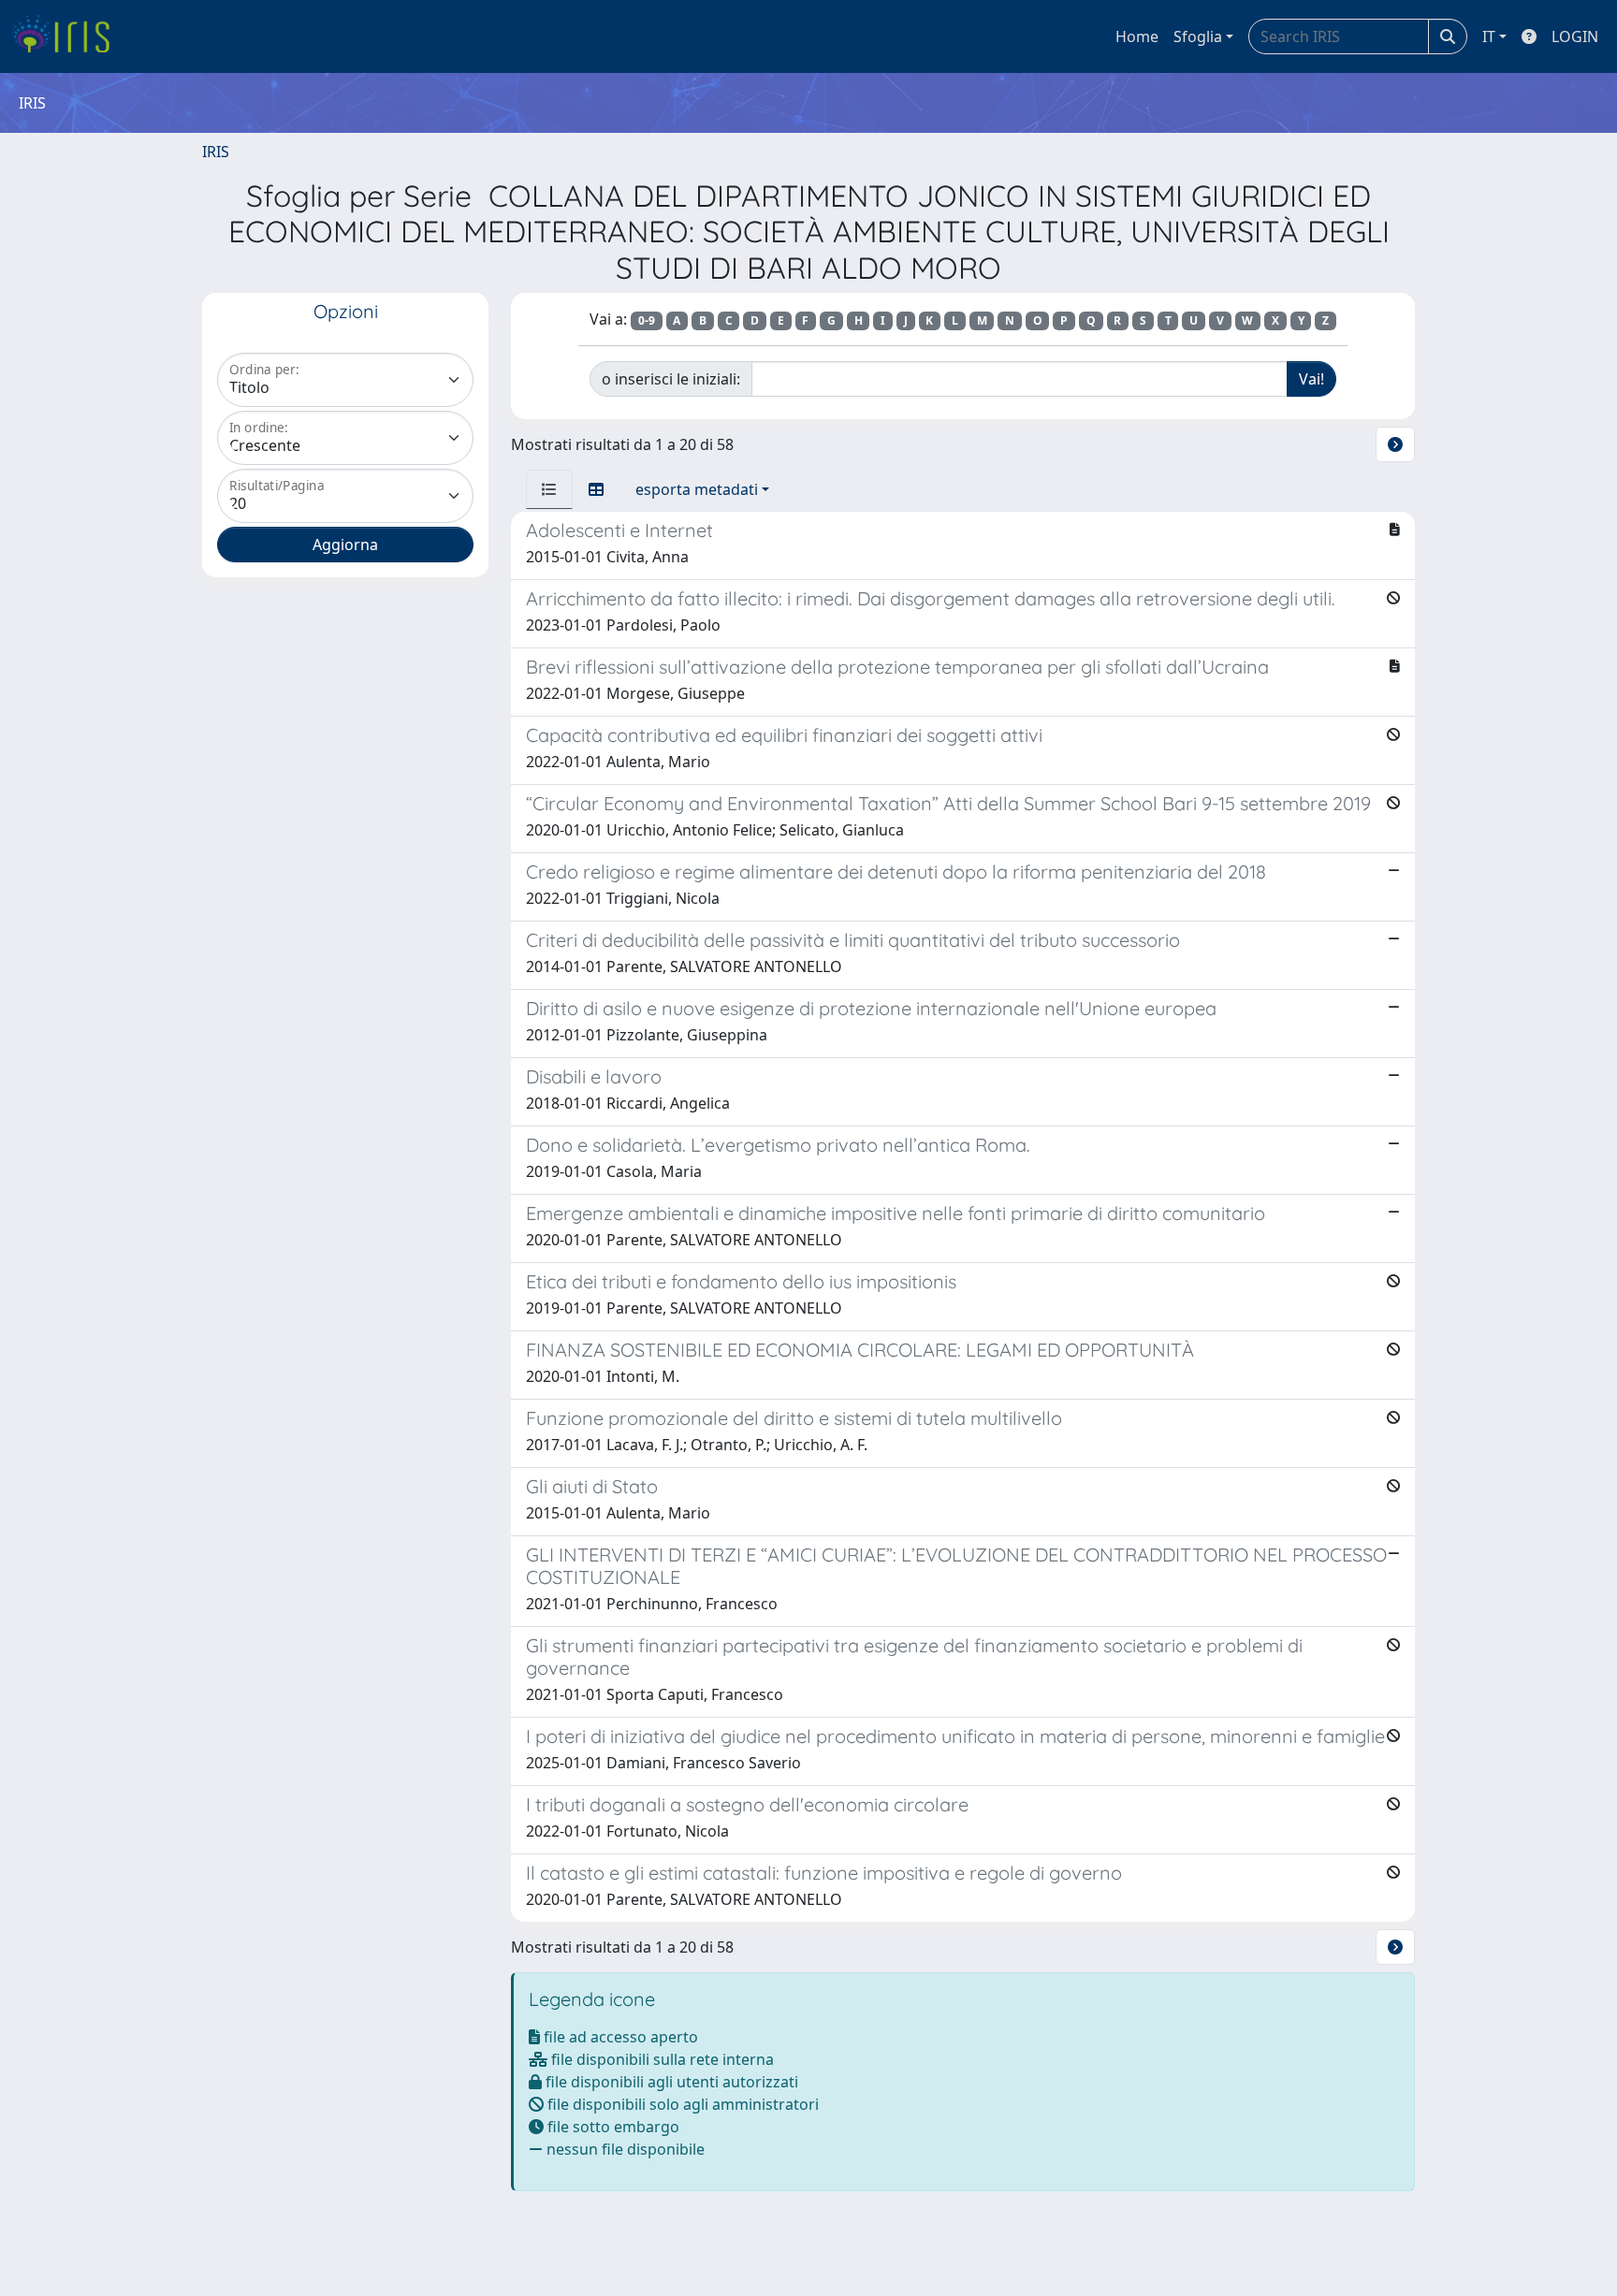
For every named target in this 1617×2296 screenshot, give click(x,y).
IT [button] (1489, 36)
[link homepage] (68, 36)
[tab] (549, 489)
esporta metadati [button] (697, 489)
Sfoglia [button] (1198, 36)
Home (1137, 36)
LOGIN (1575, 36)
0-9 (647, 320)
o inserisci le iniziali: (671, 379)
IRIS (216, 152)
